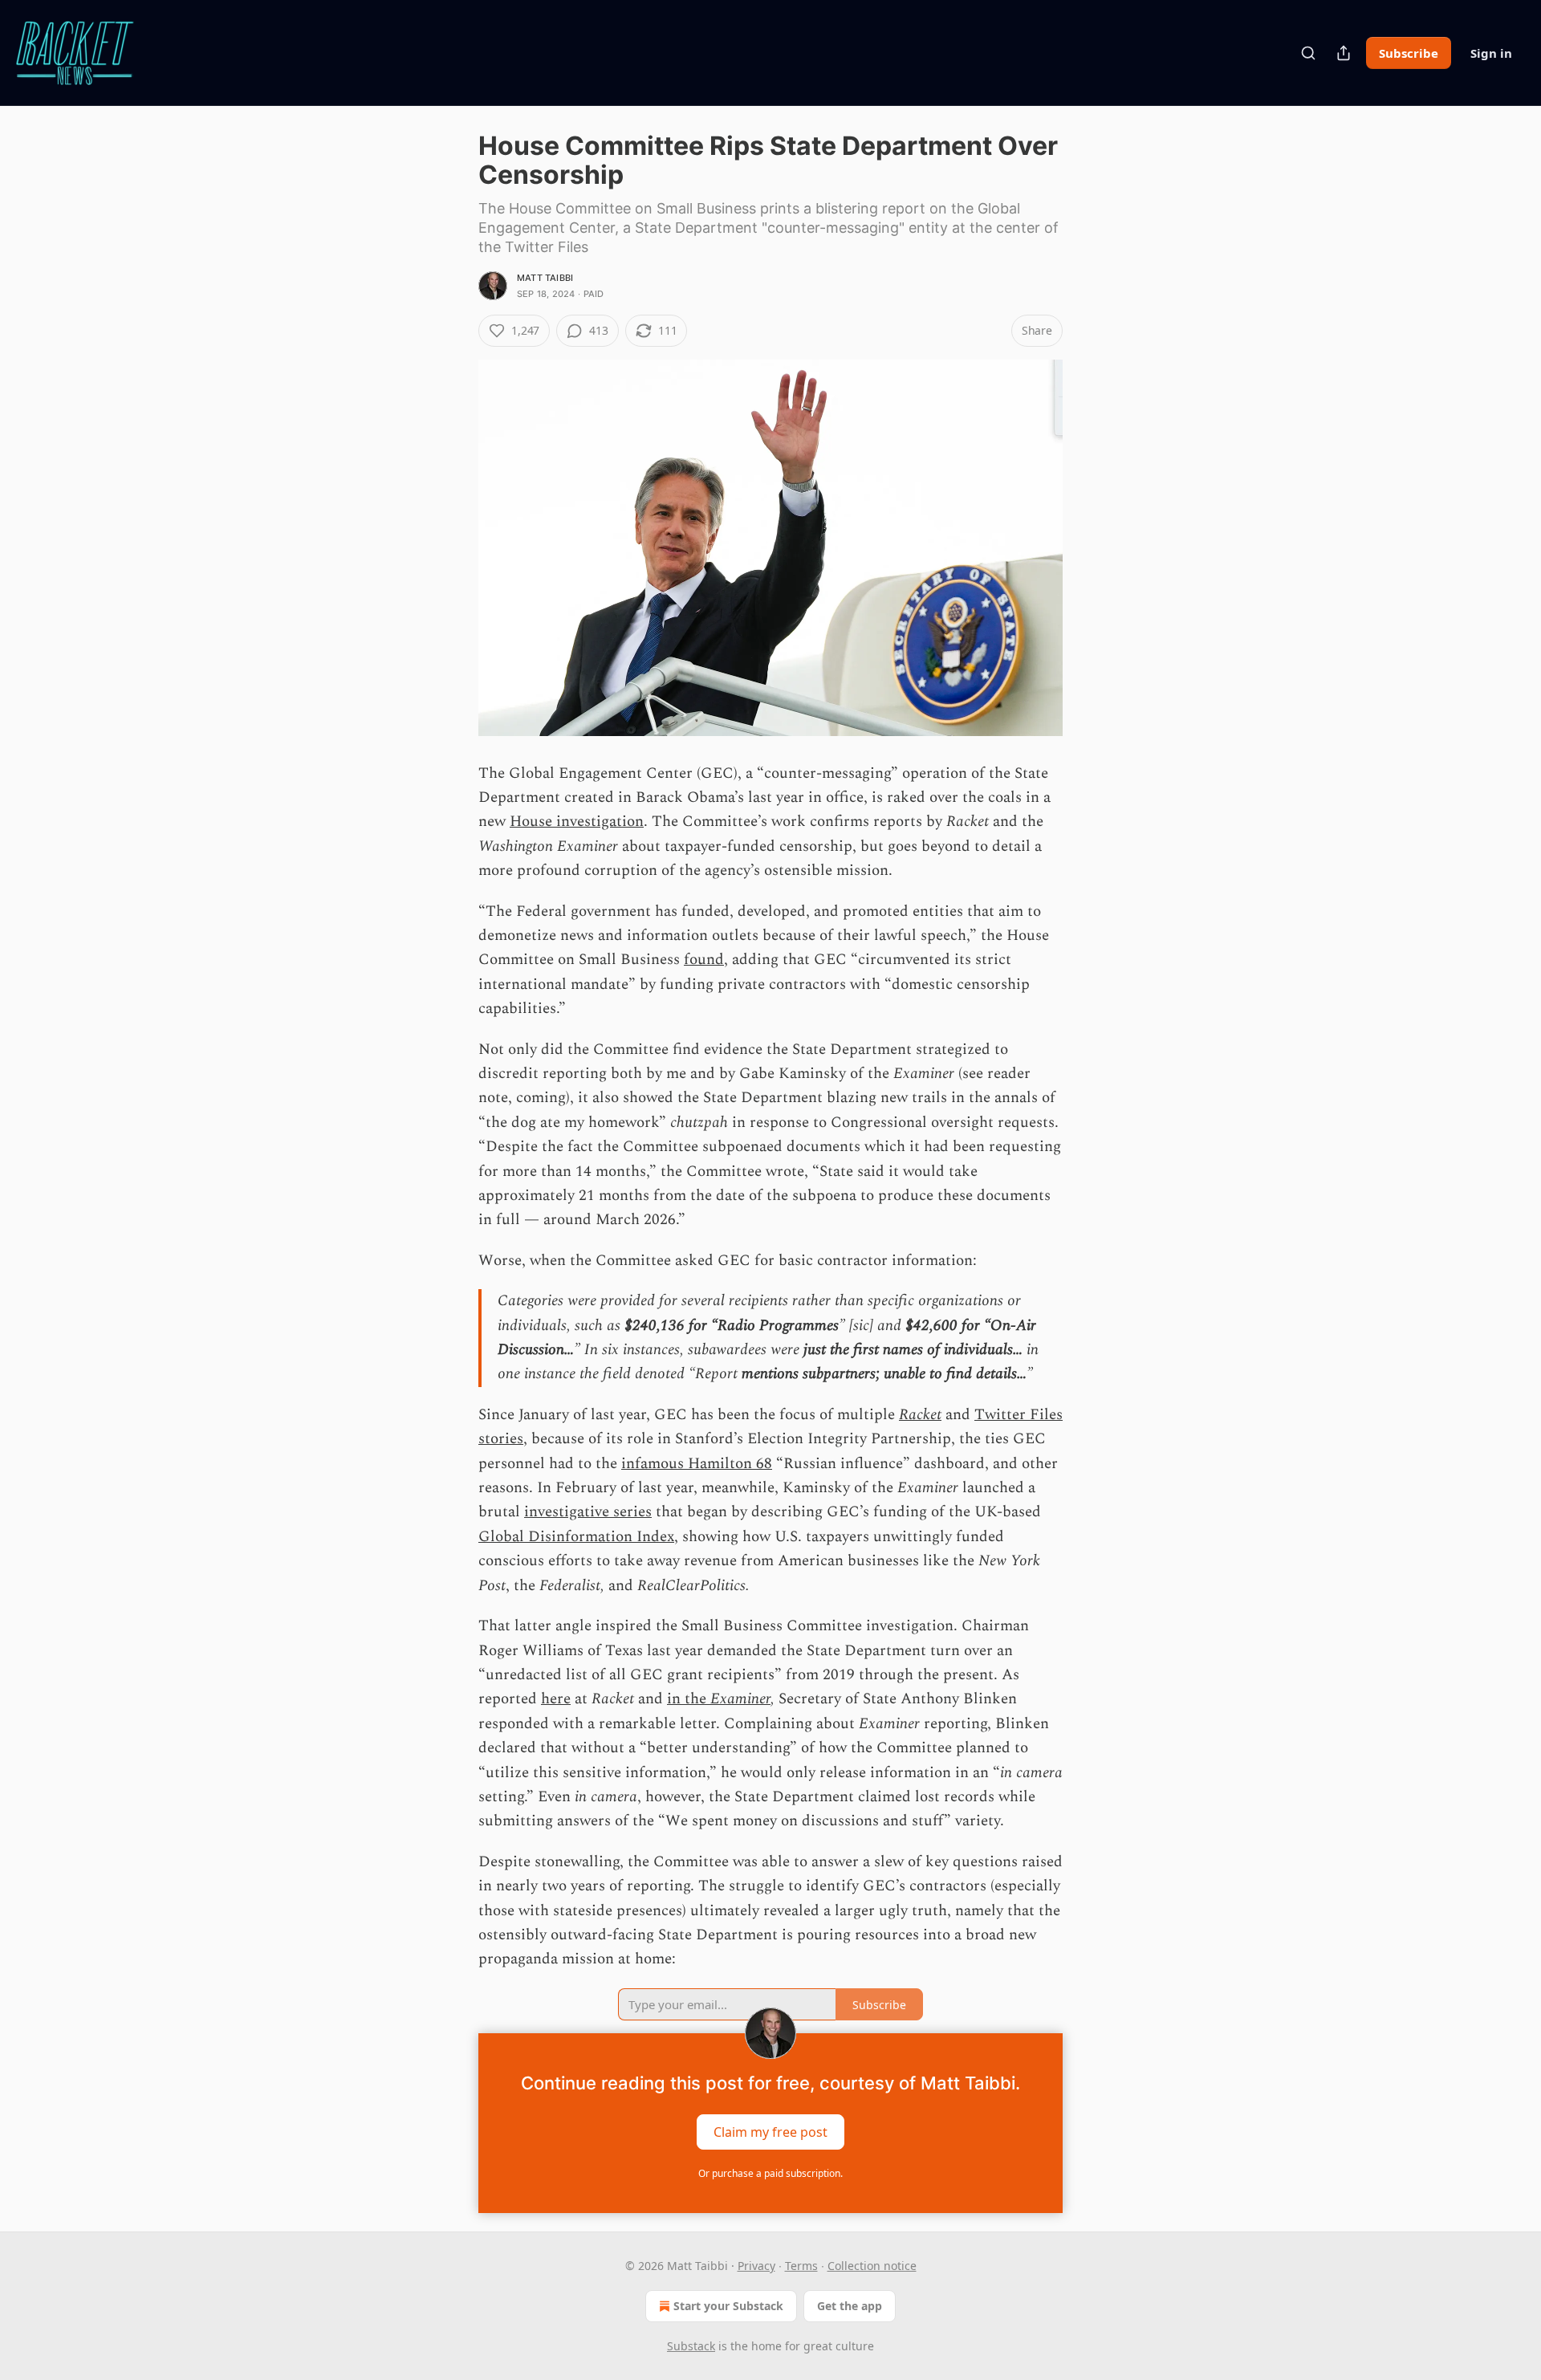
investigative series (588, 1512)
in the (689, 1699)
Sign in (1491, 53)
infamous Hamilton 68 (697, 1464)
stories (501, 1439)
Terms (801, 2266)
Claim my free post (770, 2131)
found (704, 960)
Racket (920, 1415)
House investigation (577, 822)
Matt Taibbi (545, 278)
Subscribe (1409, 53)
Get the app (850, 2306)
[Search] (1308, 53)
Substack (691, 2346)
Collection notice (872, 2266)
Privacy (756, 2266)
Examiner (740, 1699)
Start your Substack (728, 2306)
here (556, 1699)
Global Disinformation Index (576, 1537)
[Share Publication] (1344, 53)
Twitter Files (1019, 1415)
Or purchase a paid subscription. (770, 2173)
